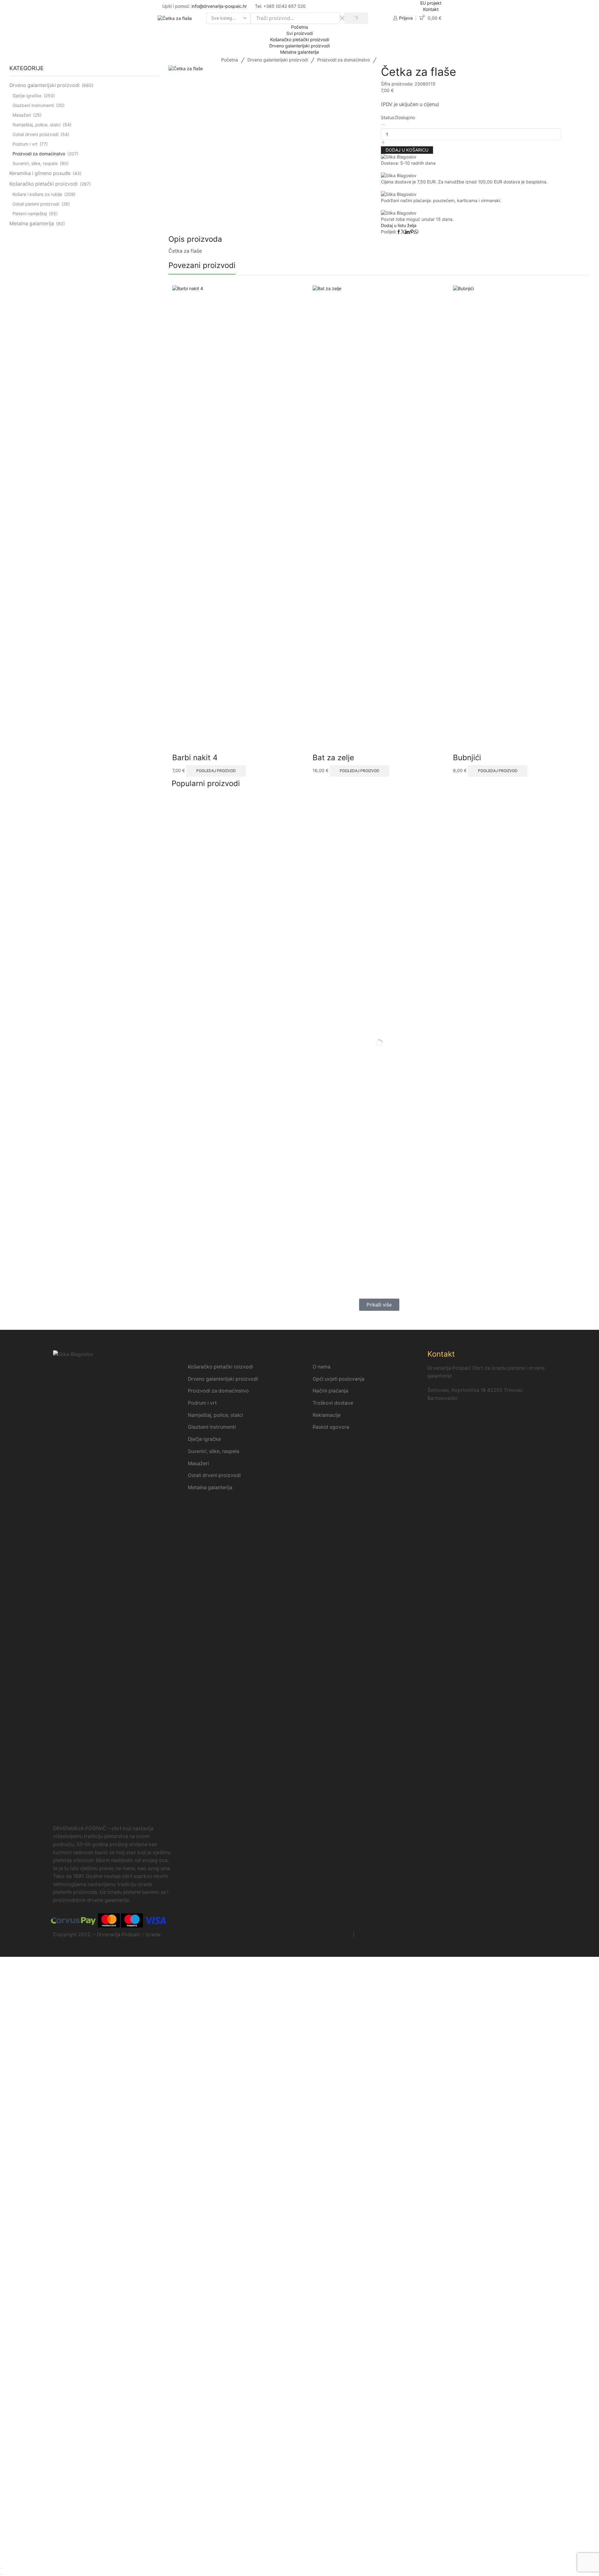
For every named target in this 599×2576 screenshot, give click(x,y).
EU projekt (431, 3)
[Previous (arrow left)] (1, 2574)
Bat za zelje (333, 758)
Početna (299, 27)
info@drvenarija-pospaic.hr (219, 6)
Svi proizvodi (300, 33)
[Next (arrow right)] (3, 2574)
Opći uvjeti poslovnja (327, 1934)
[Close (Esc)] (1, 2568)
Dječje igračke (27, 96)
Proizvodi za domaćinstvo (344, 60)
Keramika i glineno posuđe (40, 173)
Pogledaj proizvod (216, 771)
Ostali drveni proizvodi (35, 134)
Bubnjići (467, 758)
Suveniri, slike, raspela (35, 163)
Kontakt (431, 9)
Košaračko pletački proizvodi (300, 39)
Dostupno (405, 117)
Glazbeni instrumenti (33, 105)
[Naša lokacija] (435, 1490)
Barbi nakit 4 (195, 758)
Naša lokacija (445, 1504)
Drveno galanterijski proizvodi (299, 46)
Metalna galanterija (299, 52)
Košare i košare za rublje (37, 194)
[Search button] (356, 18)
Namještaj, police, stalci (37, 125)
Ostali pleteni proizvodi (36, 204)
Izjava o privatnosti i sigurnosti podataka (403, 1934)
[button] (379, 1305)
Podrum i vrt (25, 144)
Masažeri (22, 115)
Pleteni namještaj (30, 214)
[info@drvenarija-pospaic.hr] (435, 1456)
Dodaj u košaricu (407, 150)
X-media (172, 1934)
